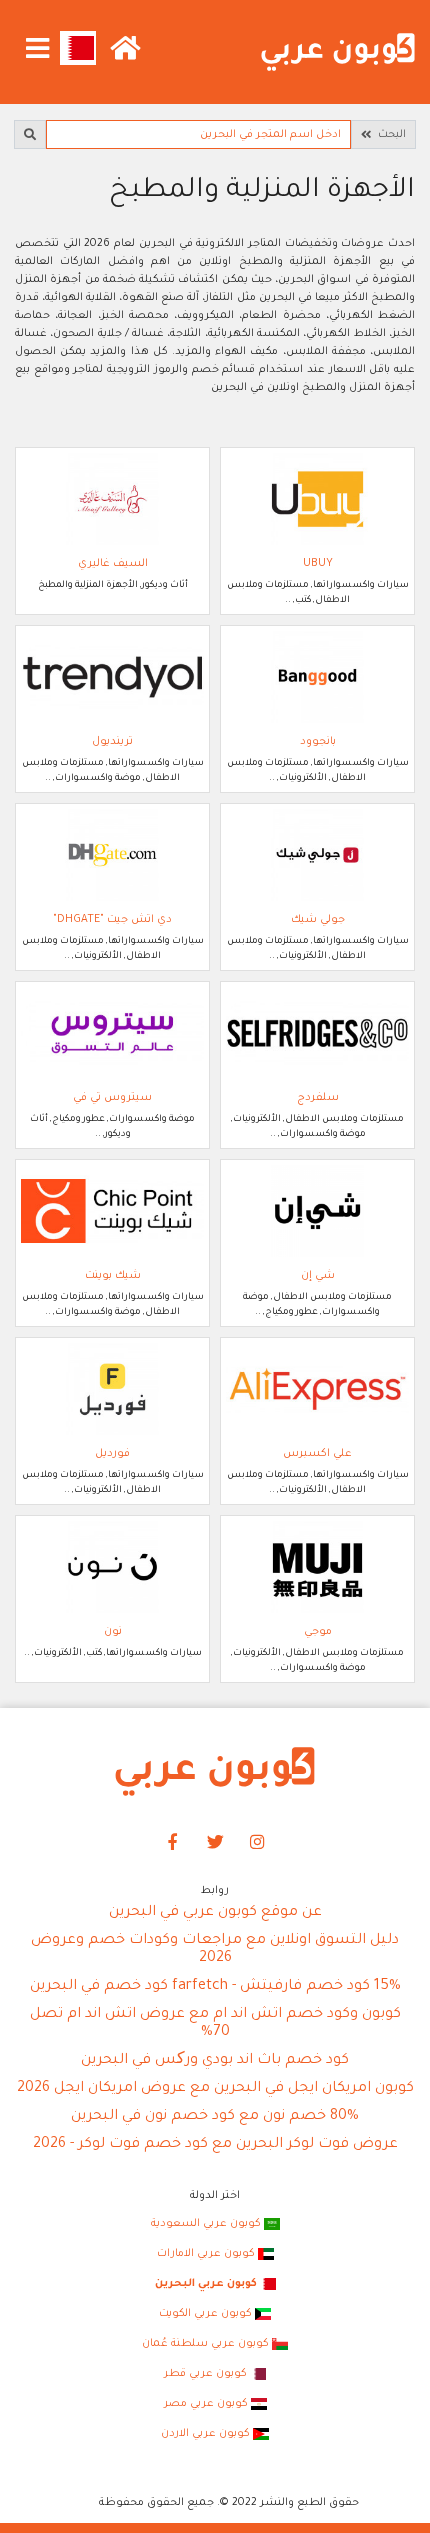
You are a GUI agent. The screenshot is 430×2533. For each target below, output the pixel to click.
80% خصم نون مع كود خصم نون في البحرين (215, 2117)
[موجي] (317, 1567)
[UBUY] (317, 499)
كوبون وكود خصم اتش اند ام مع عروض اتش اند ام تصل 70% (215, 2024)
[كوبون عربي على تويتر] (215, 1843)
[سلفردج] (317, 1033)
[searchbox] (198, 134)
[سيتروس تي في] (112, 1033)
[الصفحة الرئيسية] (338, 53)
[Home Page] (215, 1772)
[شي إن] (317, 1211)
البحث (389, 135)
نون (113, 1632)
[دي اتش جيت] (112, 855)
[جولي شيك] (317, 855)
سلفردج (318, 1098)
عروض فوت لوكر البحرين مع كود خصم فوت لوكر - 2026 (215, 2145)
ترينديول (112, 742)
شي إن (318, 1276)
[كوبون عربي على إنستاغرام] (258, 1843)
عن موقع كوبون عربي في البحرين (215, 1913)
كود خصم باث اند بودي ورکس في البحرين (215, 2061)
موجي (318, 1632)
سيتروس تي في (112, 1098)
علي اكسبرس (317, 1454)
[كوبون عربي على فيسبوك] (173, 1843)
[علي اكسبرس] (317, 1389)
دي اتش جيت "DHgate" (112, 920)
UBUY (318, 564)
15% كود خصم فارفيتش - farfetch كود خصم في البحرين (215, 1987)
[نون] (112, 1567)
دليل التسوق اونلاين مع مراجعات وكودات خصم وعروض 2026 (215, 1950)
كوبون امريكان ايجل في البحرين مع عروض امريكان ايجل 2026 (215, 2089)
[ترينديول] (112, 677)
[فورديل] (112, 1389)
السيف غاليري (113, 564)
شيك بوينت (113, 1276)
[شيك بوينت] (112, 1211)
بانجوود (318, 742)
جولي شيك (318, 920)
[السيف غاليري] (112, 499)
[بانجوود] (317, 677)
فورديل (112, 1454)
